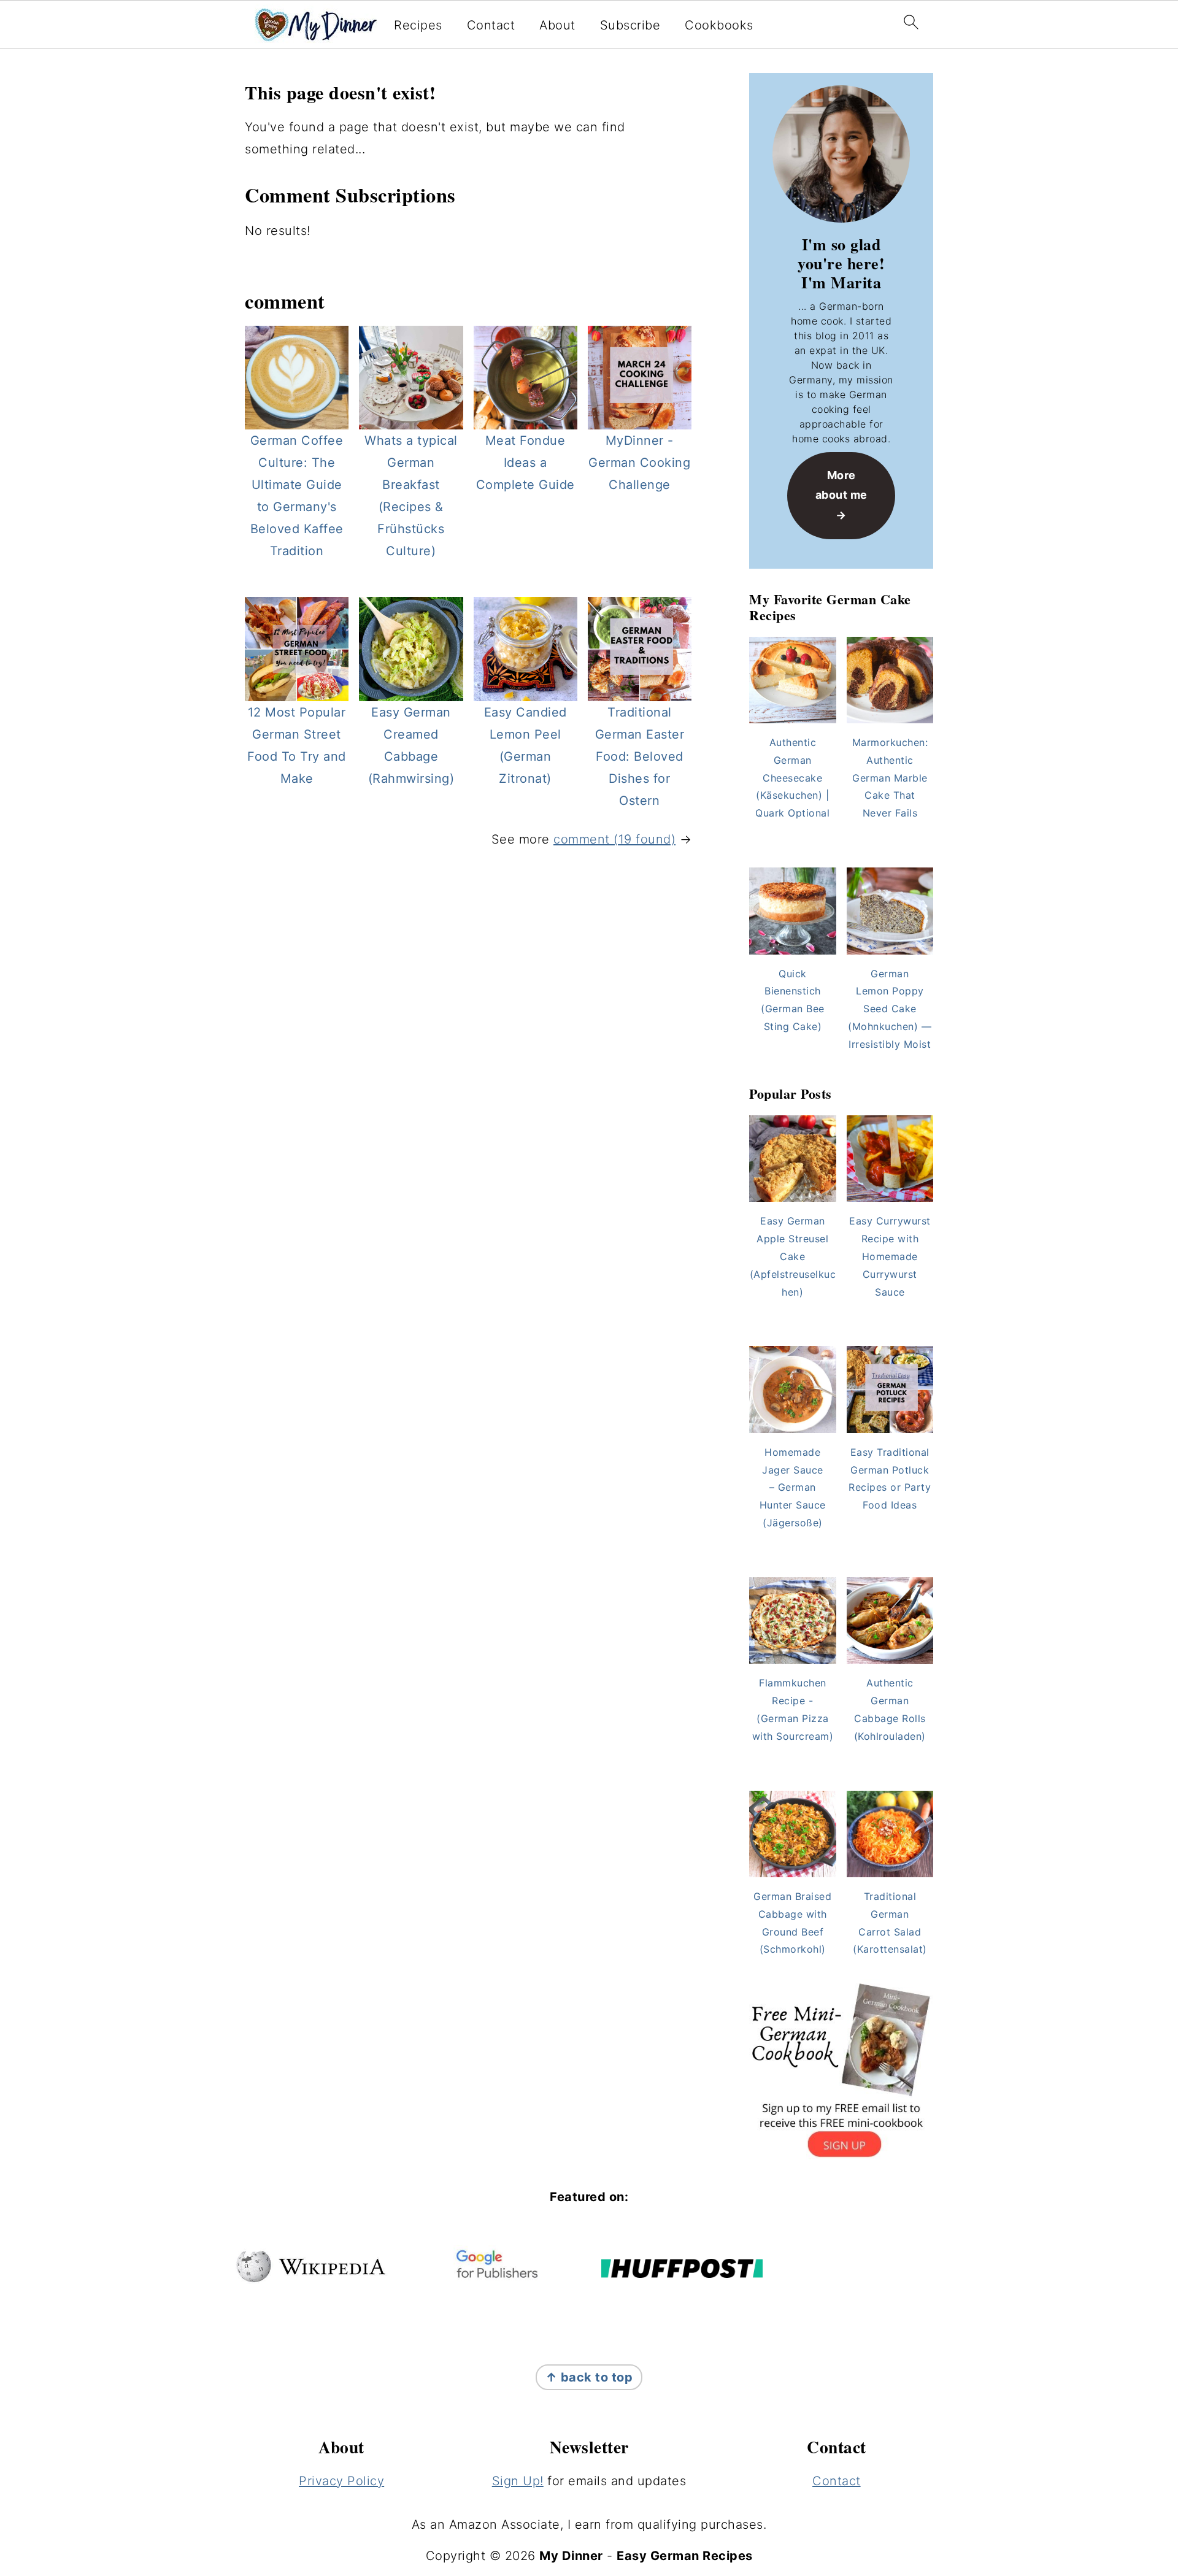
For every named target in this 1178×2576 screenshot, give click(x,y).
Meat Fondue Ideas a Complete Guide (525, 463)
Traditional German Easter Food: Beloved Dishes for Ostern (640, 756)
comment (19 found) (614, 839)
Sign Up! (518, 2481)
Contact (491, 25)
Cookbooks (719, 25)
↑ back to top (589, 2377)
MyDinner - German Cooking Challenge (639, 463)
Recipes (418, 25)
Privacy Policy (341, 2481)
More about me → (841, 495)
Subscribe (630, 25)
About (557, 25)
